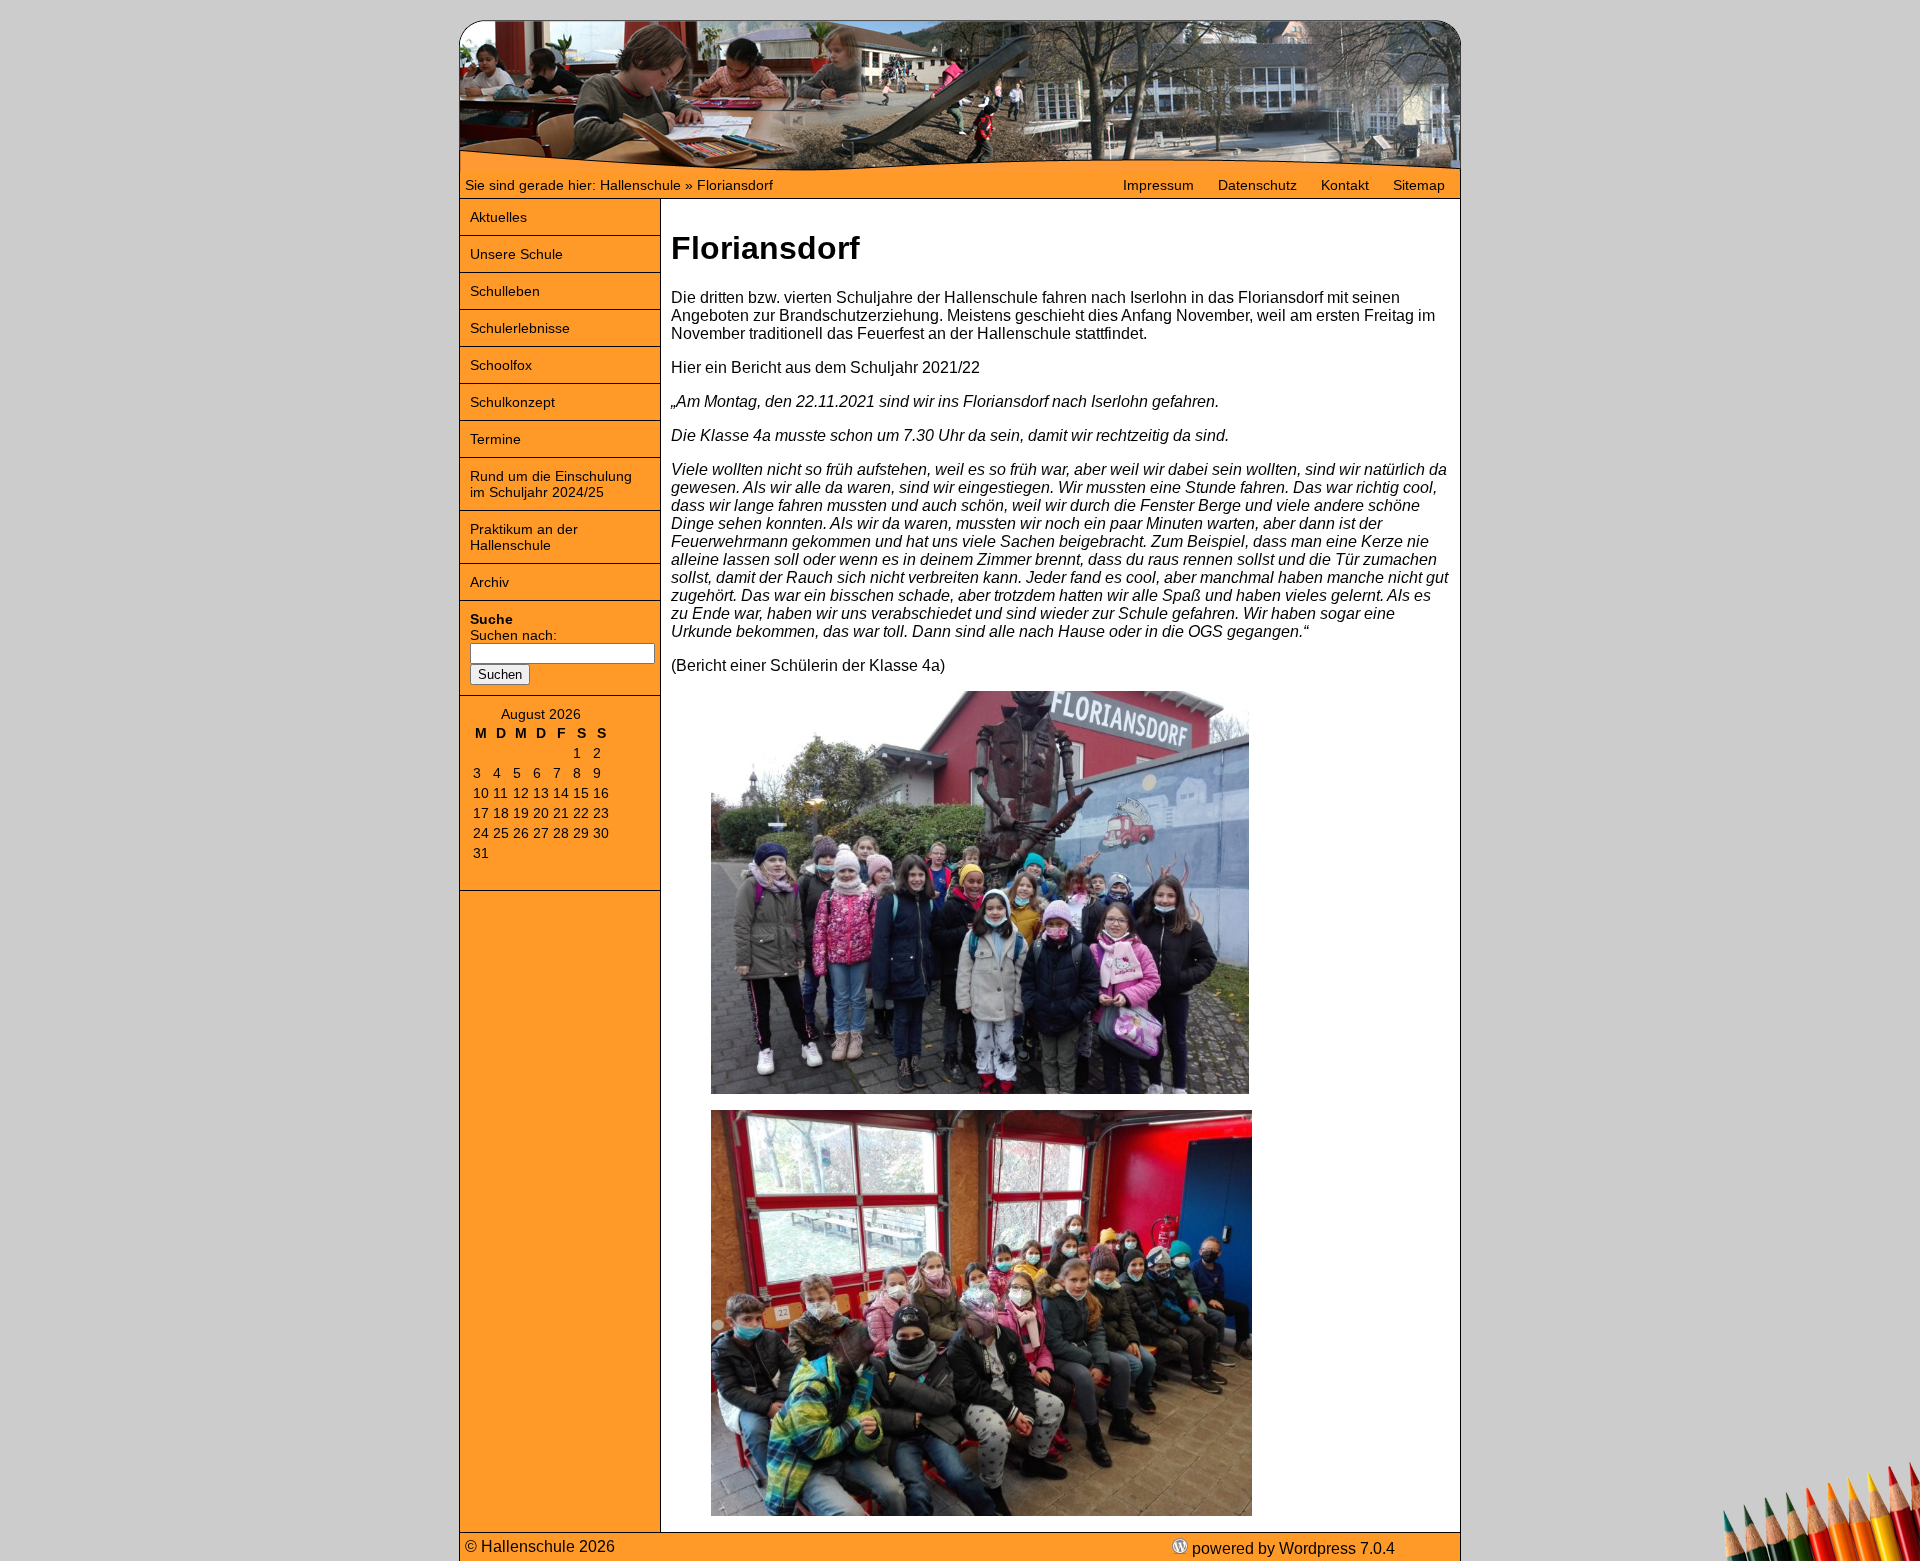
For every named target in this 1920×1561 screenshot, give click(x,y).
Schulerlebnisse (520, 328)
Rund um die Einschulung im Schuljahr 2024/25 (551, 484)
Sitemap (1419, 185)
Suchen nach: (513, 635)
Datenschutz (1257, 185)
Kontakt (1345, 185)
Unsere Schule (516, 254)
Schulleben (505, 291)
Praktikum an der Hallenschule (524, 537)
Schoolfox (501, 365)
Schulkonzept (512, 402)
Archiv (489, 582)
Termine (495, 439)
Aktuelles (498, 217)
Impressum (1158, 185)
